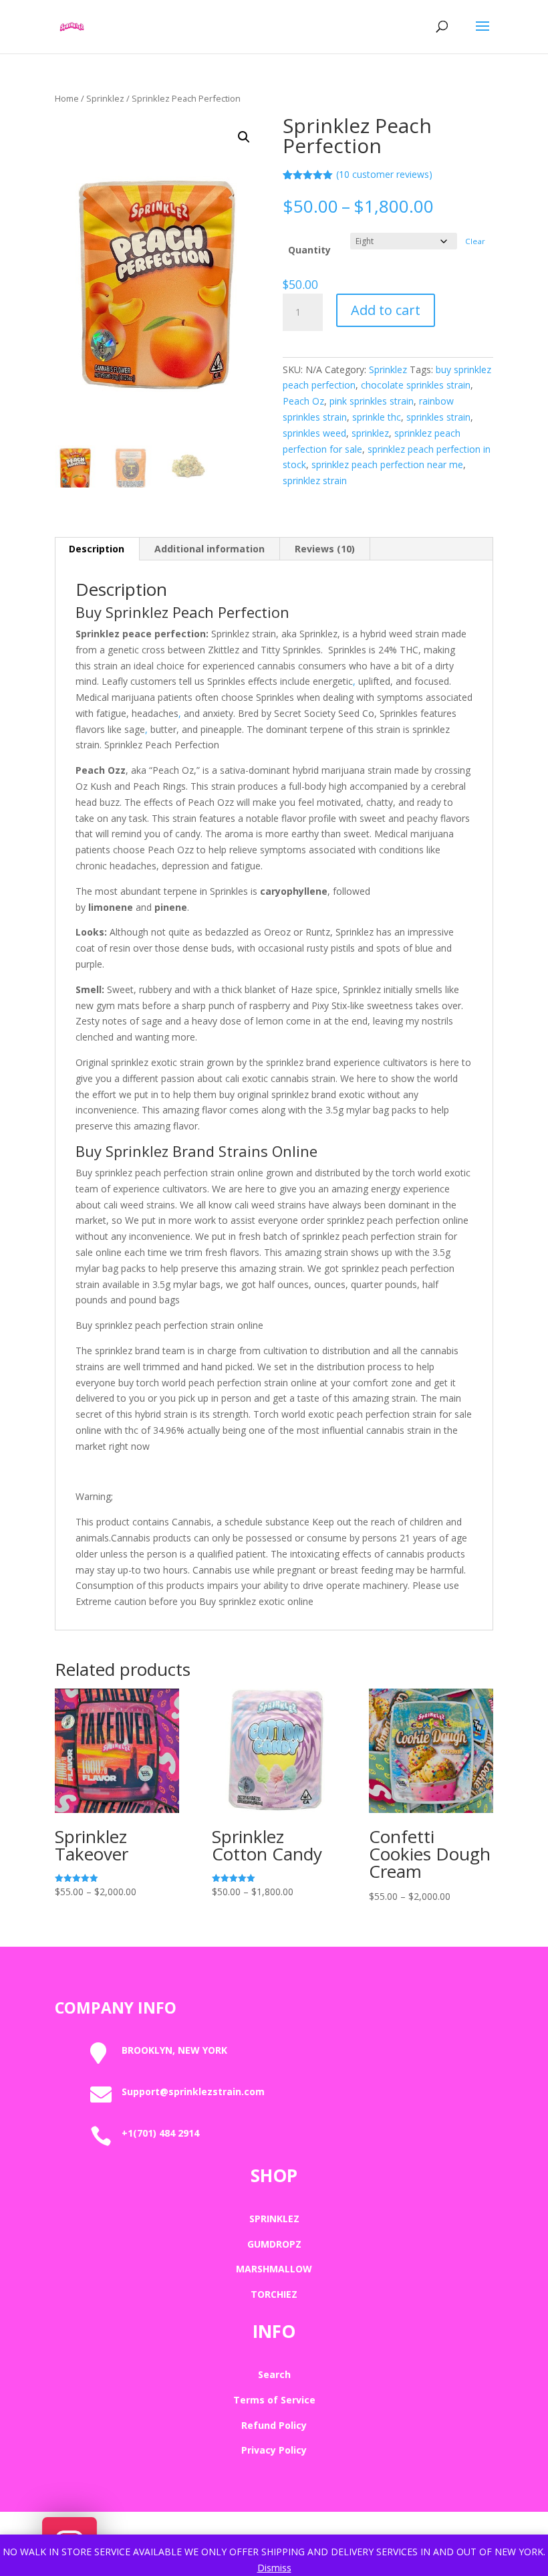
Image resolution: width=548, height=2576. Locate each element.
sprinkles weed (314, 433)
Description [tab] (97, 549)
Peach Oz (303, 401)
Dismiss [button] (274, 2568)
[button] (244, 137)
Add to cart (386, 310)
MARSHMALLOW (274, 2269)
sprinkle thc (377, 417)
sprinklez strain (315, 480)
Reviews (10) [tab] (325, 549)
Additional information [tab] (210, 549)
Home (67, 98)
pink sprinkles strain (372, 401)
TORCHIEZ (274, 2294)
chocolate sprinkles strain (416, 385)
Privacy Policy (274, 2450)
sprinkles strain (438, 417)
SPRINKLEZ (274, 2219)
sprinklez (370, 433)
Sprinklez (105, 98)
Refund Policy (274, 2425)
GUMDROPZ (274, 2244)
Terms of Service (274, 2400)
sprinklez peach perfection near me (387, 464)
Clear (475, 241)
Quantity (309, 250)
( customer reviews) (384, 174)
